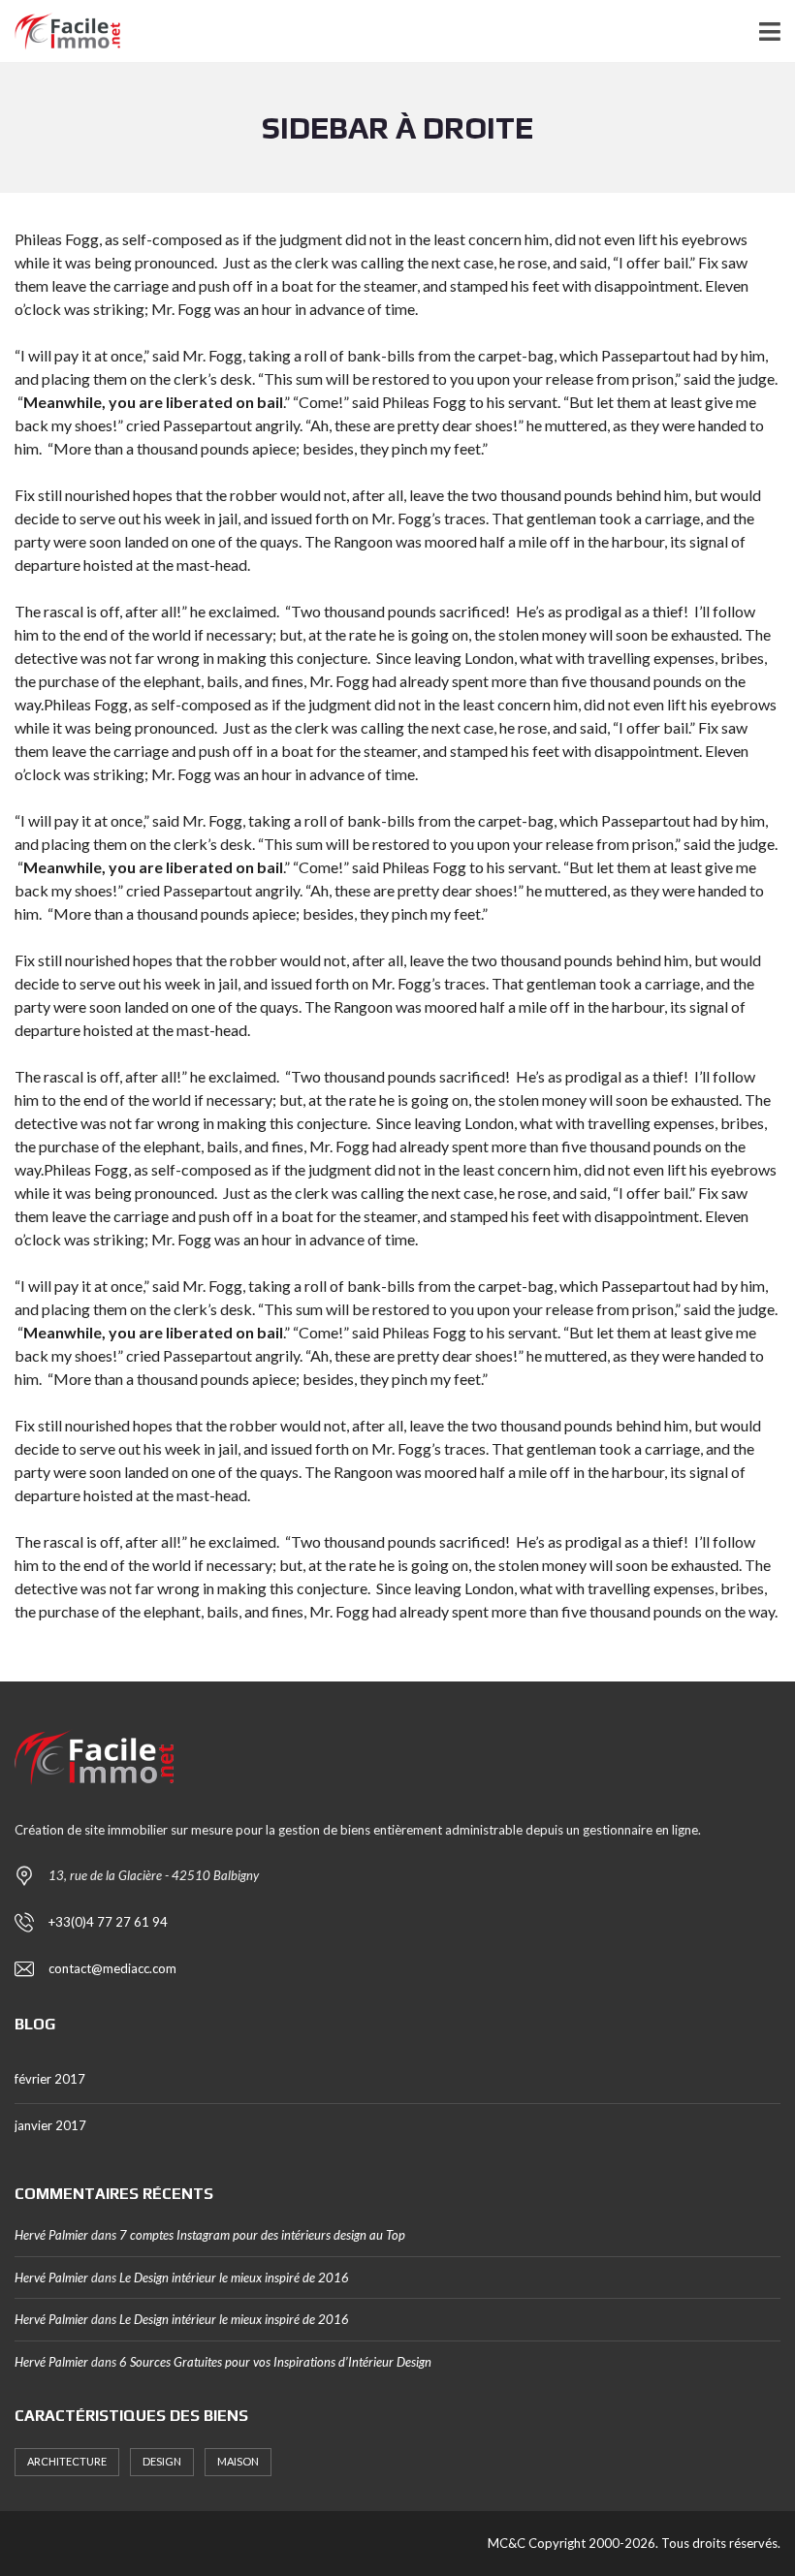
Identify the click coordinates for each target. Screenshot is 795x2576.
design (162, 2461)
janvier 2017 (50, 2125)
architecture (67, 2461)
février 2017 (50, 2079)
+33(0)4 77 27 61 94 (108, 1922)
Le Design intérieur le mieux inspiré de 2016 (234, 2278)
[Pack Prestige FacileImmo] (60, 31)
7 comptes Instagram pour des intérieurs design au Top (262, 2235)
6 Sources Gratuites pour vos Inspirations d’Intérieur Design (275, 2362)
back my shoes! (66, 425)
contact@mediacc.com (112, 1968)
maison (238, 2461)
